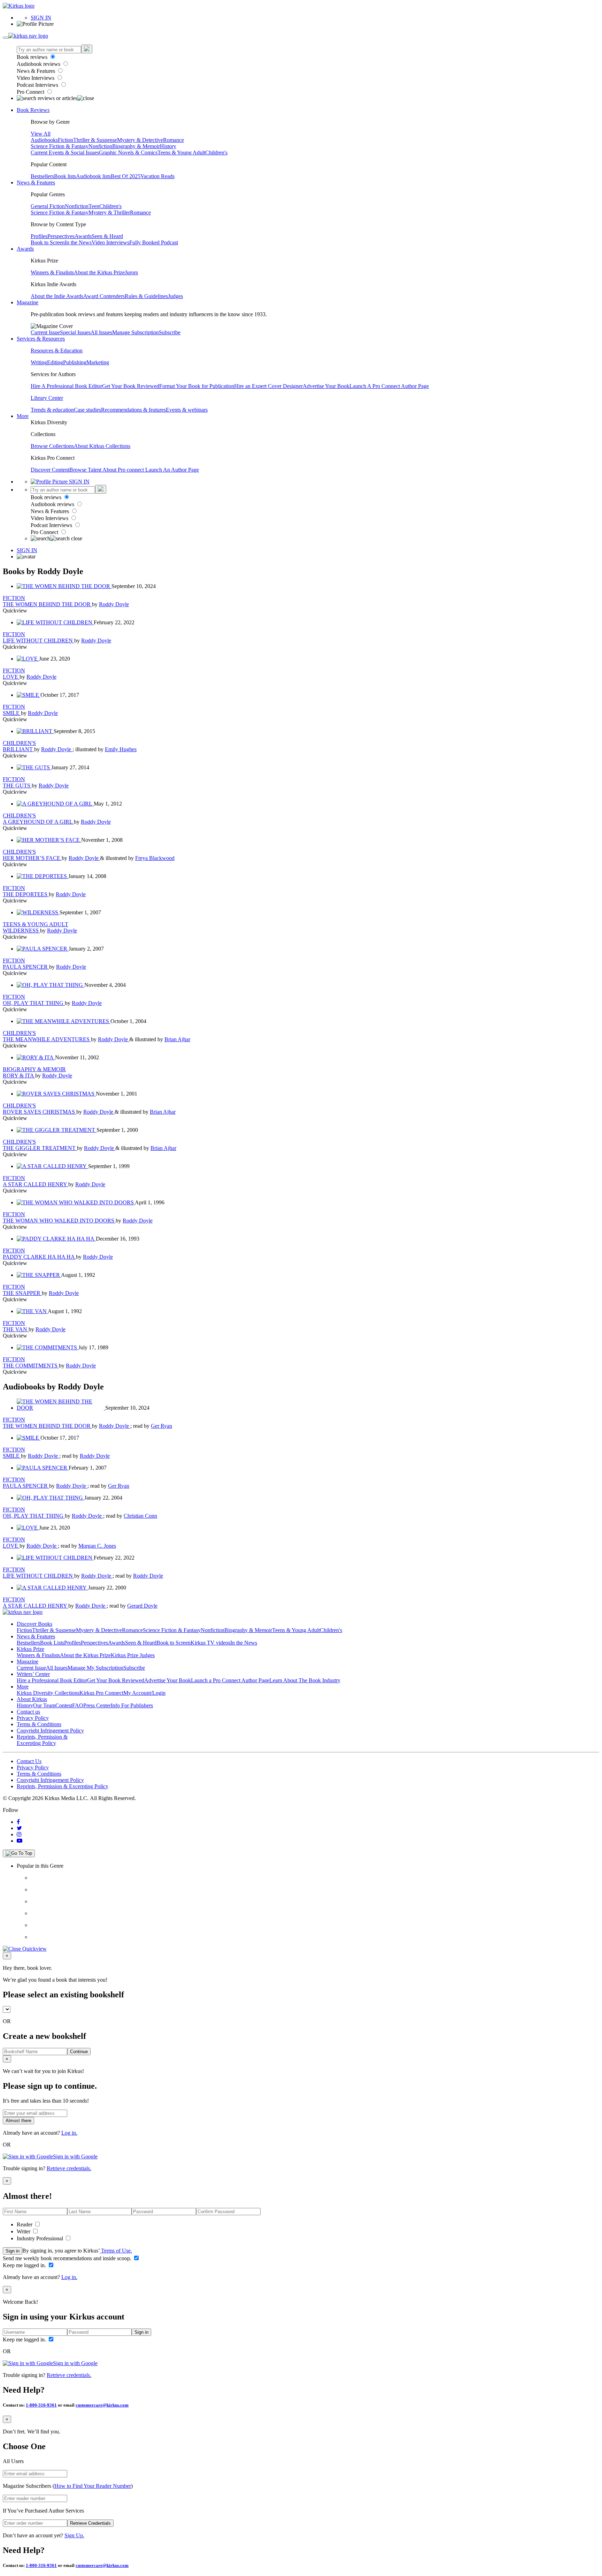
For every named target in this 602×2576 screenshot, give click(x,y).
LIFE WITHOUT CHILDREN (38, 641)
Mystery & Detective (140, 140)
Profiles (39, 236)
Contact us (28, 1712)
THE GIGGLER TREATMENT (40, 1148)
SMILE (12, 713)
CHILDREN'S (19, 743)
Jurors (131, 272)
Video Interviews (36, 78)
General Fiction (48, 206)
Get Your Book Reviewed (131, 386)
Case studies (87, 410)
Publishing (75, 362)
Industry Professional (41, 2238)
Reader (25, 2224)
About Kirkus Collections (102, 446)
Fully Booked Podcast (154, 242)
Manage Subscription (136, 332)
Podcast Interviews (38, 85)
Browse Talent (86, 470)
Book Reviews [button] (33, 110)
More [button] (23, 416)
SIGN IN (41, 18)
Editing (55, 362)
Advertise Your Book (326, 386)
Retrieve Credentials (90, 2523)
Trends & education (52, 410)
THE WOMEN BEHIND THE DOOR (47, 604)
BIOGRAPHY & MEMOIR (34, 1069)
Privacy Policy (33, 1718)
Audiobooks (44, 140)
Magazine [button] (28, 302)
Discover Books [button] (34, 1624)
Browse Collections (52, 446)
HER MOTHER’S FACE (32, 858)
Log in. (69, 2133)
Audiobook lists (93, 176)
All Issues (101, 332)
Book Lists (52, 1643)
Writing (39, 362)
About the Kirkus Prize (99, 272)
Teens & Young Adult (181, 153)
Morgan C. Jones (97, 1546)
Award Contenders (104, 296)
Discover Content (50, 470)
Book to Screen (48, 242)
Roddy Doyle (114, 604)
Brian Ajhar (177, 1039)
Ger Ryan (161, 1426)
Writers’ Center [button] (33, 1674)
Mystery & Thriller (109, 212)
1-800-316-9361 (41, 2405)
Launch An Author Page (172, 470)
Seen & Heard (107, 236)
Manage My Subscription (95, 1668)
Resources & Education (57, 350)
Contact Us (29, 1761)
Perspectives (61, 236)
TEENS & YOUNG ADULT (36, 924)
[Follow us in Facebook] (18, 1822)
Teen (94, 206)
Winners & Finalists (52, 272)
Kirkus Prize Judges (133, 1655)
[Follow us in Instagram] (19, 1834)
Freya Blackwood (155, 858)
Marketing (98, 362)
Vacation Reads (157, 176)
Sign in (13, 2251)
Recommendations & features (133, 410)
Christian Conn (140, 1516)
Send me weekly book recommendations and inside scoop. (68, 2258)
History (168, 146)
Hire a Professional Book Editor (52, 1680)
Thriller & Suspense (95, 140)
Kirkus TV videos (210, 1643)
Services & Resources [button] (41, 339)
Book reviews (33, 57)
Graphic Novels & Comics (128, 153)
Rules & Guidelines (146, 296)
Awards (83, 236)
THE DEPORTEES (26, 894)
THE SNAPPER (22, 1293)
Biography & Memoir (136, 146)
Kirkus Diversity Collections (48, 1693)
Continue (79, 2052)
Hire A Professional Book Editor (66, 386)
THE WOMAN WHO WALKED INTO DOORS (59, 1221)
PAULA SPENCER (26, 967)
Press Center (97, 1705)
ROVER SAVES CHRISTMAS (40, 1112)
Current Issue (45, 332)
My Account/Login (144, 1693)
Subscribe (170, 332)
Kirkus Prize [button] (30, 1649)
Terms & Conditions (39, 1724)
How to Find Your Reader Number (93, 2486)
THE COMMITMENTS (31, 1366)
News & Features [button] (36, 182)
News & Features (37, 71)
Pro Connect (31, 92)
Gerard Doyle (142, 1606)
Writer (24, 2231)
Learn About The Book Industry (305, 1680)
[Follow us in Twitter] (19, 1828)
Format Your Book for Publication (197, 386)
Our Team (44, 1705)
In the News (78, 242)
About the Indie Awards (57, 296)
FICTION (14, 598)
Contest (64, 1705)
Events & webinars (187, 410)
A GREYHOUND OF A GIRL (38, 822)
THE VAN (16, 1329)
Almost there (18, 2121)
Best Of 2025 (126, 176)
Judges (175, 296)
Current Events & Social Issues (65, 153)
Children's (216, 153)
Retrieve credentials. (69, 2168)
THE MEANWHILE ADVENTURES (47, 1039)
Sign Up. (74, 2535)
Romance (173, 140)
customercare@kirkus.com (102, 2405)
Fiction (65, 140)
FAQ (78, 1705)
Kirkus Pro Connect (101, 1693)
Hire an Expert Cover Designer (268, 386)
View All (41, 134)
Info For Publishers (132, 1705)
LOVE (11, 677)
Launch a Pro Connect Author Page (230, 1680)
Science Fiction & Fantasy (60, 146)
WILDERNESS (21, 931)
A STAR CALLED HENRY (36, 1184)
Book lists (65, 176)
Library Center (47, 398)
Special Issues (75, 332)
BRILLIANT (18, 749)
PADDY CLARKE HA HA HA (39, 1257)
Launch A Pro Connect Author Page (389, 386)
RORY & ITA (19, 1076)
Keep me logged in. (25, 2265)
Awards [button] (25, 249)
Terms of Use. (116, 2251)
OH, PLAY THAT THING (34, 1003)
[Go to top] (19, 1853)
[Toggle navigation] (6, 38)
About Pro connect (124, 470)
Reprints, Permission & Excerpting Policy (42, 1740)
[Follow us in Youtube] (20, 1841)
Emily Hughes (121, 749)
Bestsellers (42, 176)
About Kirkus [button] (32, 1699)
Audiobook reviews (39, 64)
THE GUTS (17, 786)
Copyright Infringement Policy (50, 1731)
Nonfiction (100, 146)
